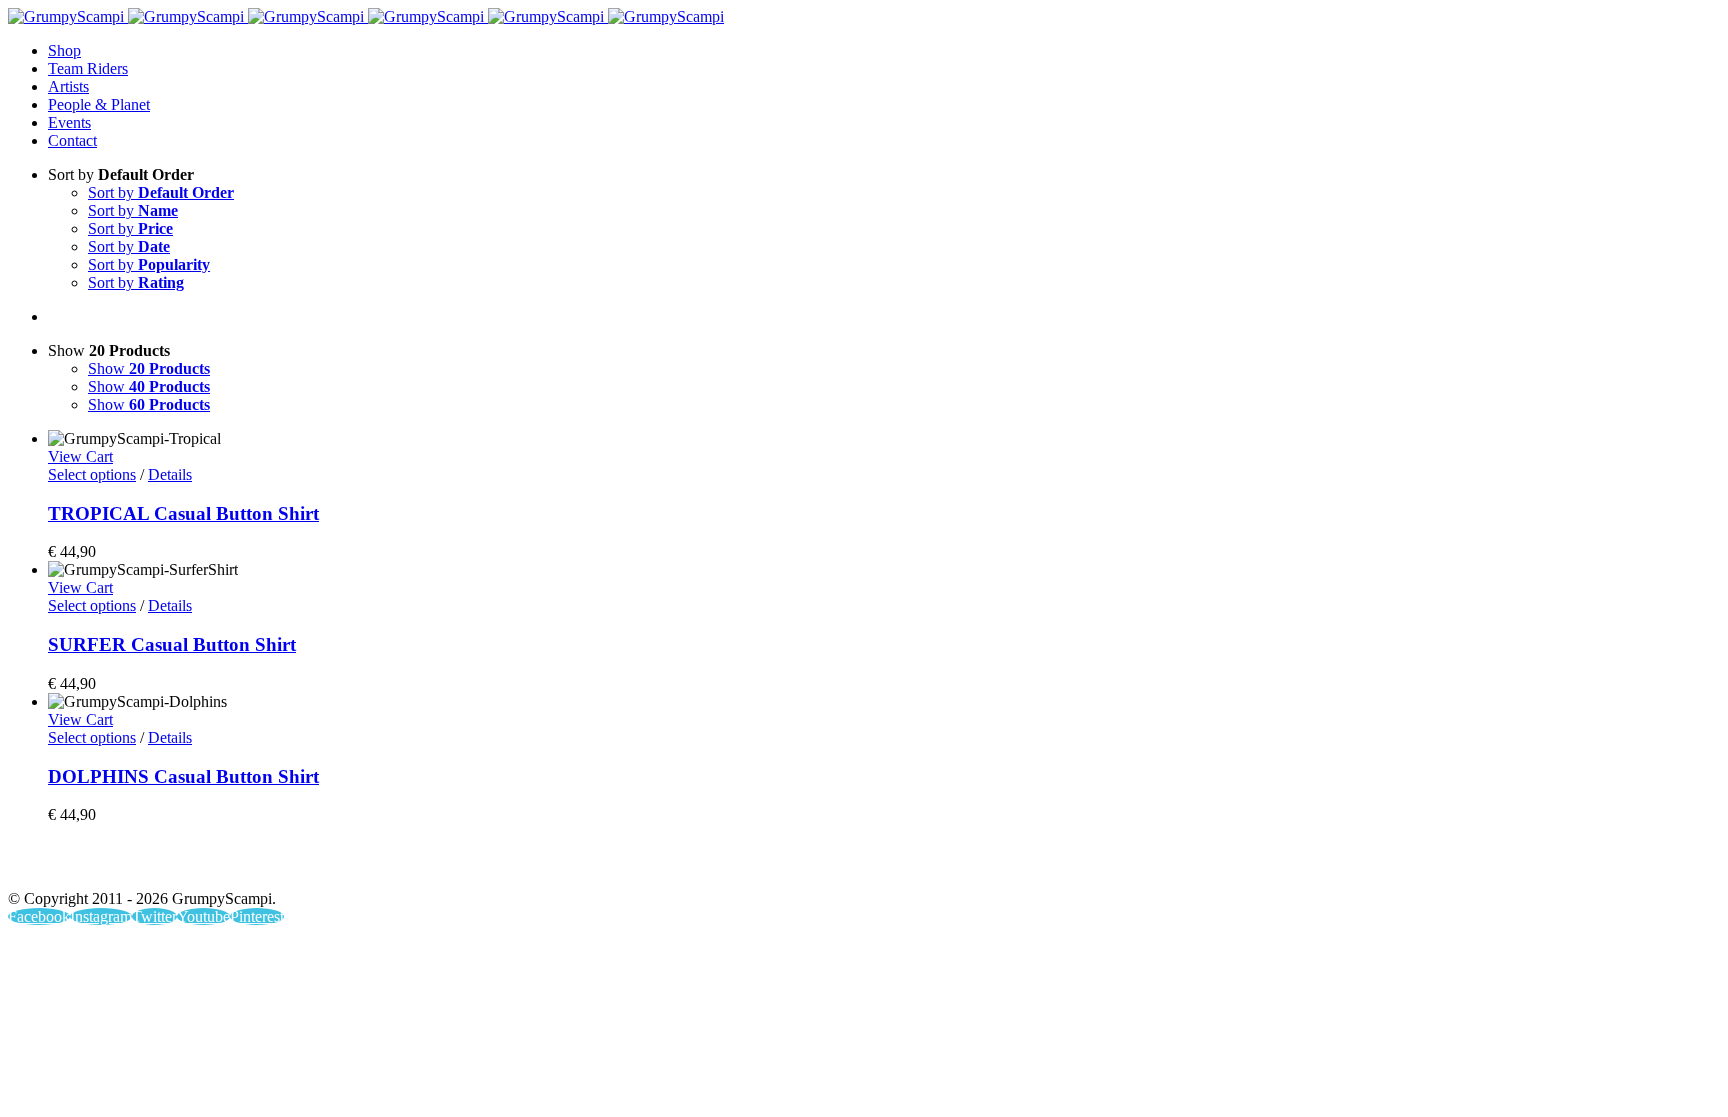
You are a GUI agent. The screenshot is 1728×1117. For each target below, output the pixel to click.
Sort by (161, 192)
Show (149, 368)
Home (727, 865)
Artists (905, 865)
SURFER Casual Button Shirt (172, 644)
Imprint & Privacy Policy (1330, 865)
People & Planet (1155, 865)
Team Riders (1016, 865)
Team (1647, 865)
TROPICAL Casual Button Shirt (183, 513)
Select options (92, 474)
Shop (815, 865)
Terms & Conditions (1517, 865)
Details (170, 474)
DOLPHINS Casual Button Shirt (183, 776)
